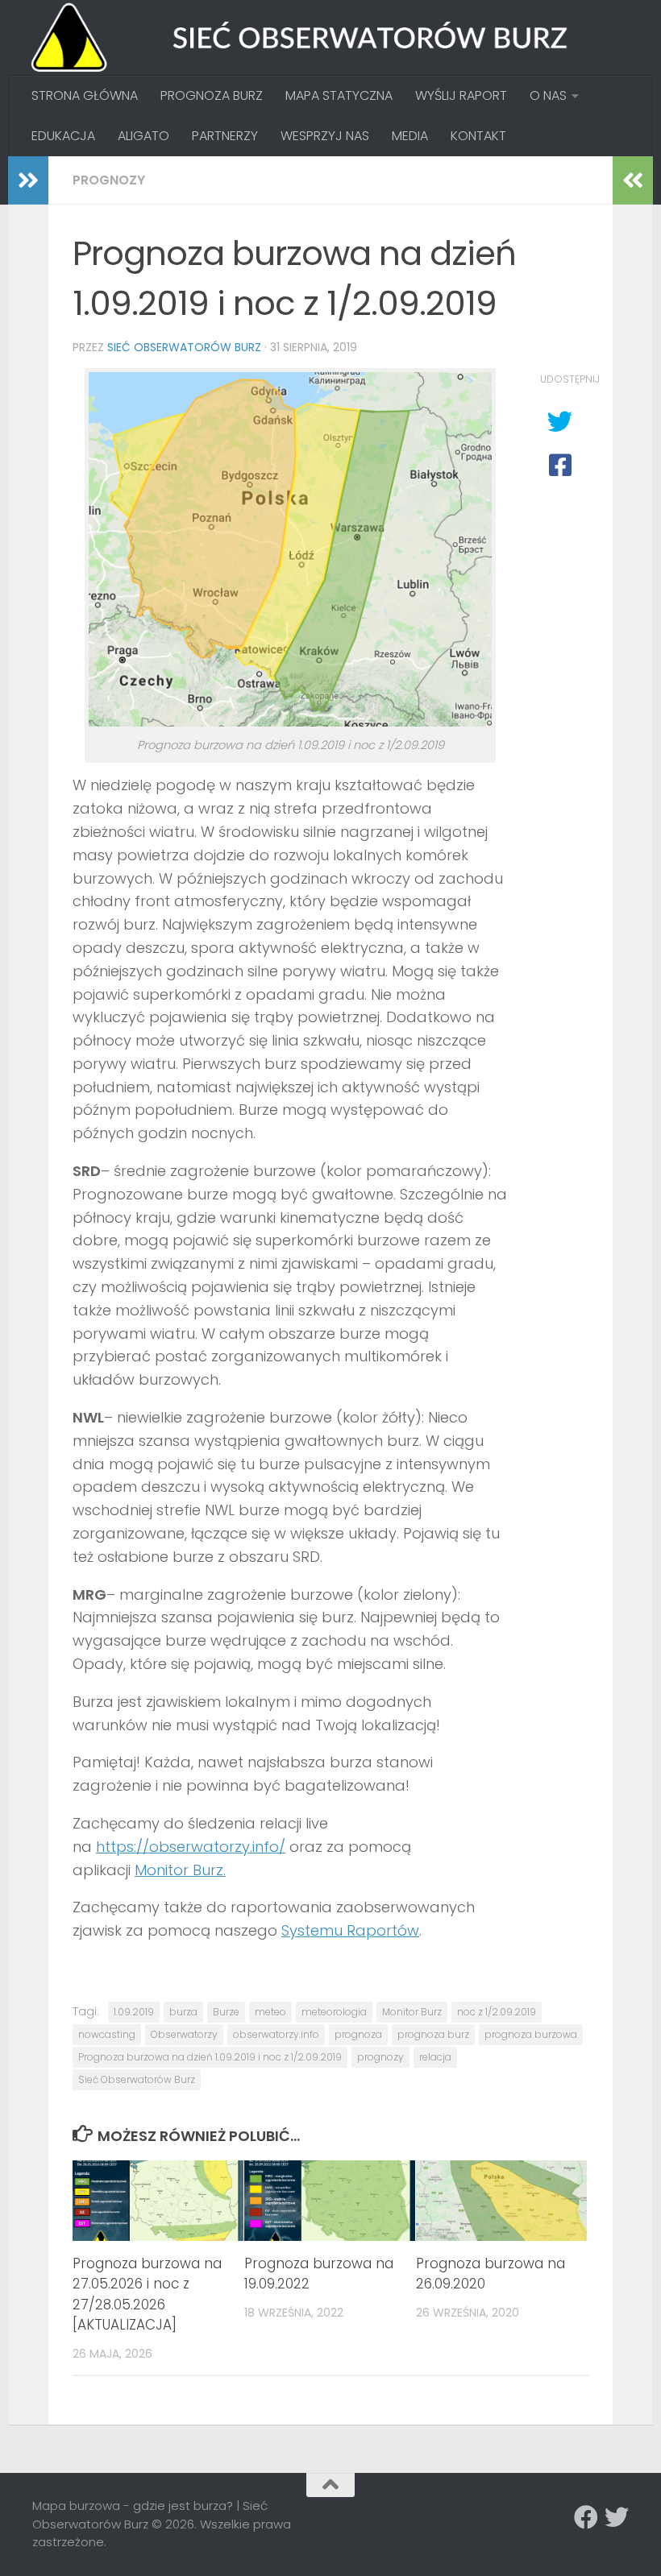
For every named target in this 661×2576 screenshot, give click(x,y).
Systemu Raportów (350, 1930)
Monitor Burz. (180, 1870)
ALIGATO (143, 136)
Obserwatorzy (184, 2034)
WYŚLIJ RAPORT (461, 95)
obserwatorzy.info (276, 2034)
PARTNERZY (225, 136)
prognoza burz (433, 2034)
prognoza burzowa (531, 2034)
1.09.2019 (134, 2012)
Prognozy (109, 180)
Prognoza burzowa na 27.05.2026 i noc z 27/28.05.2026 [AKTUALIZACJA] (147, 2294)
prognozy (380, 2057)
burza (183, 2012)
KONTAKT (478, 136)
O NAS (548, 95)
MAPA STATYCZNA (339, 95)
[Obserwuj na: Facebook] (586, 2517)
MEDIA (410, 136)
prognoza (358, 2034)
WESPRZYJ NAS (325, 136)
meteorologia (334, 2012)
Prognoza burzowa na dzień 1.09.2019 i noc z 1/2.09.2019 (210, 2057)
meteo (270, 2012)
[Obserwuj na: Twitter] (617, 2517)
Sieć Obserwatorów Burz (184, 347)
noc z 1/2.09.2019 (497, 2012)
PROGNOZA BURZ (212, 95)
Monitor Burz (412, 2012)
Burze (226, 2012)
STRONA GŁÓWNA (85, 95)
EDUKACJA (63, 136)
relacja (435, 2057)
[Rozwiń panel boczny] (28, 180)
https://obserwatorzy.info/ (191, 1847)
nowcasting (107, 2034)
